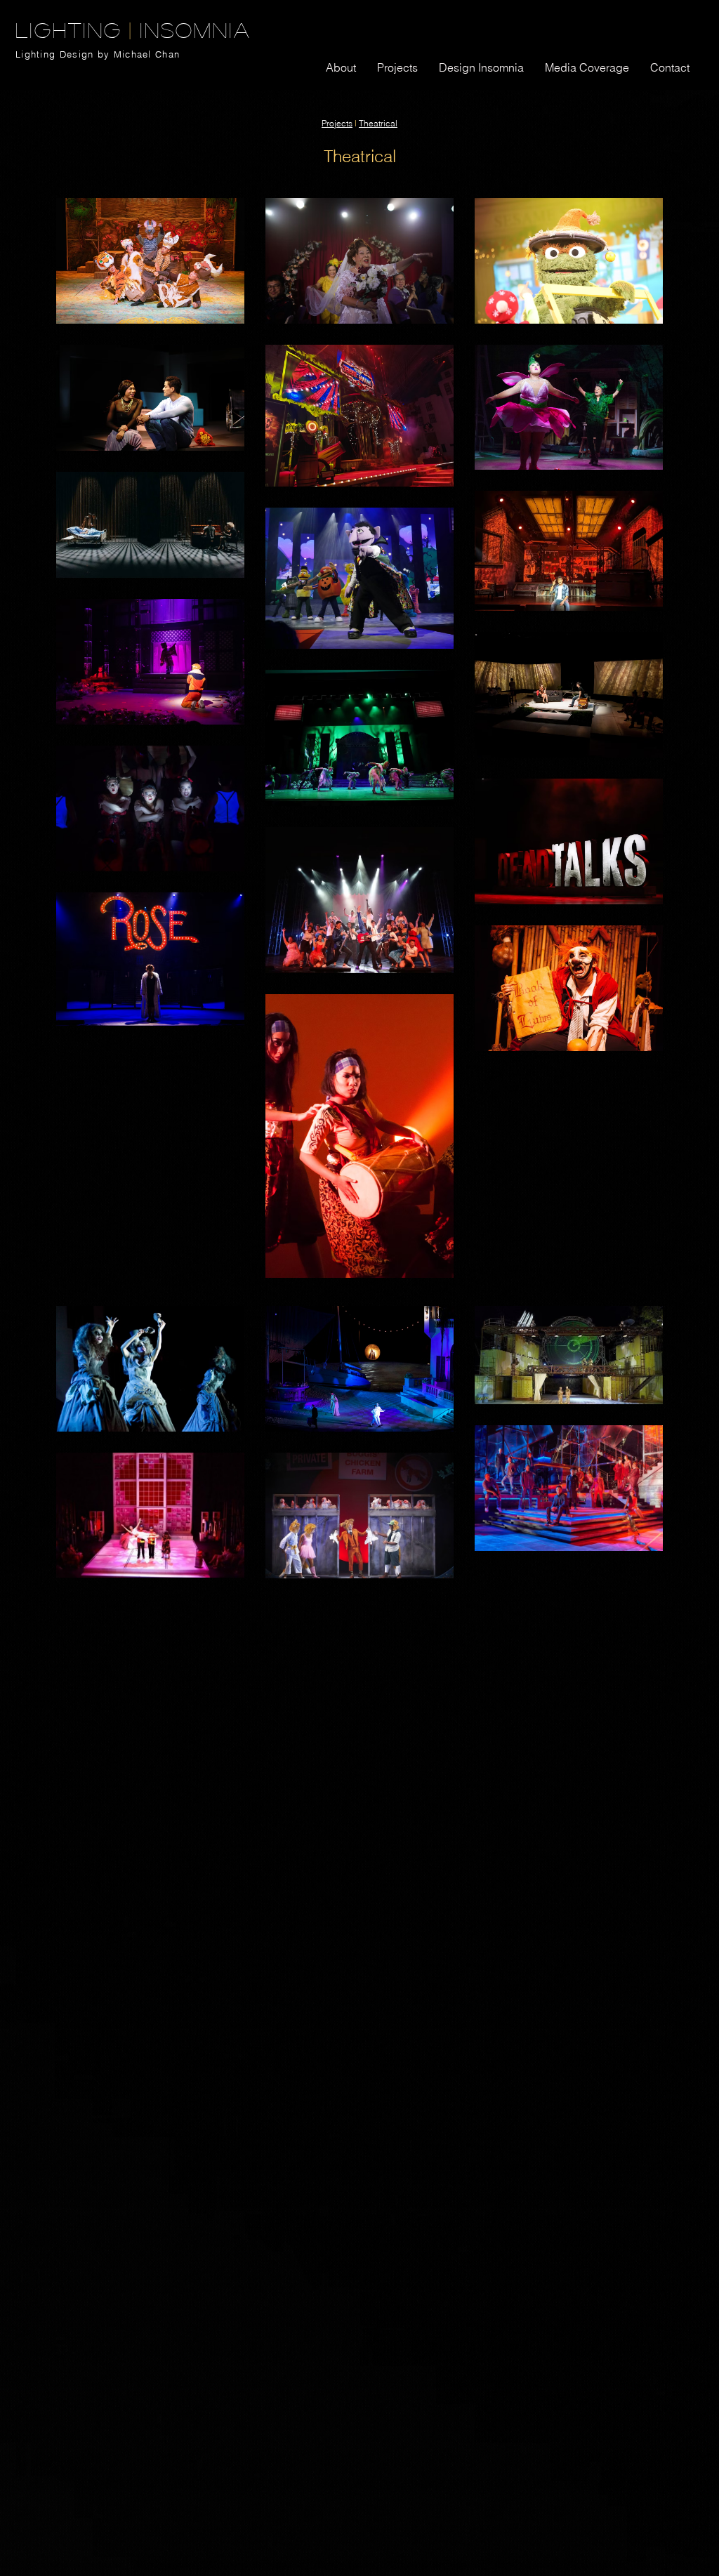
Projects (337, 123)
